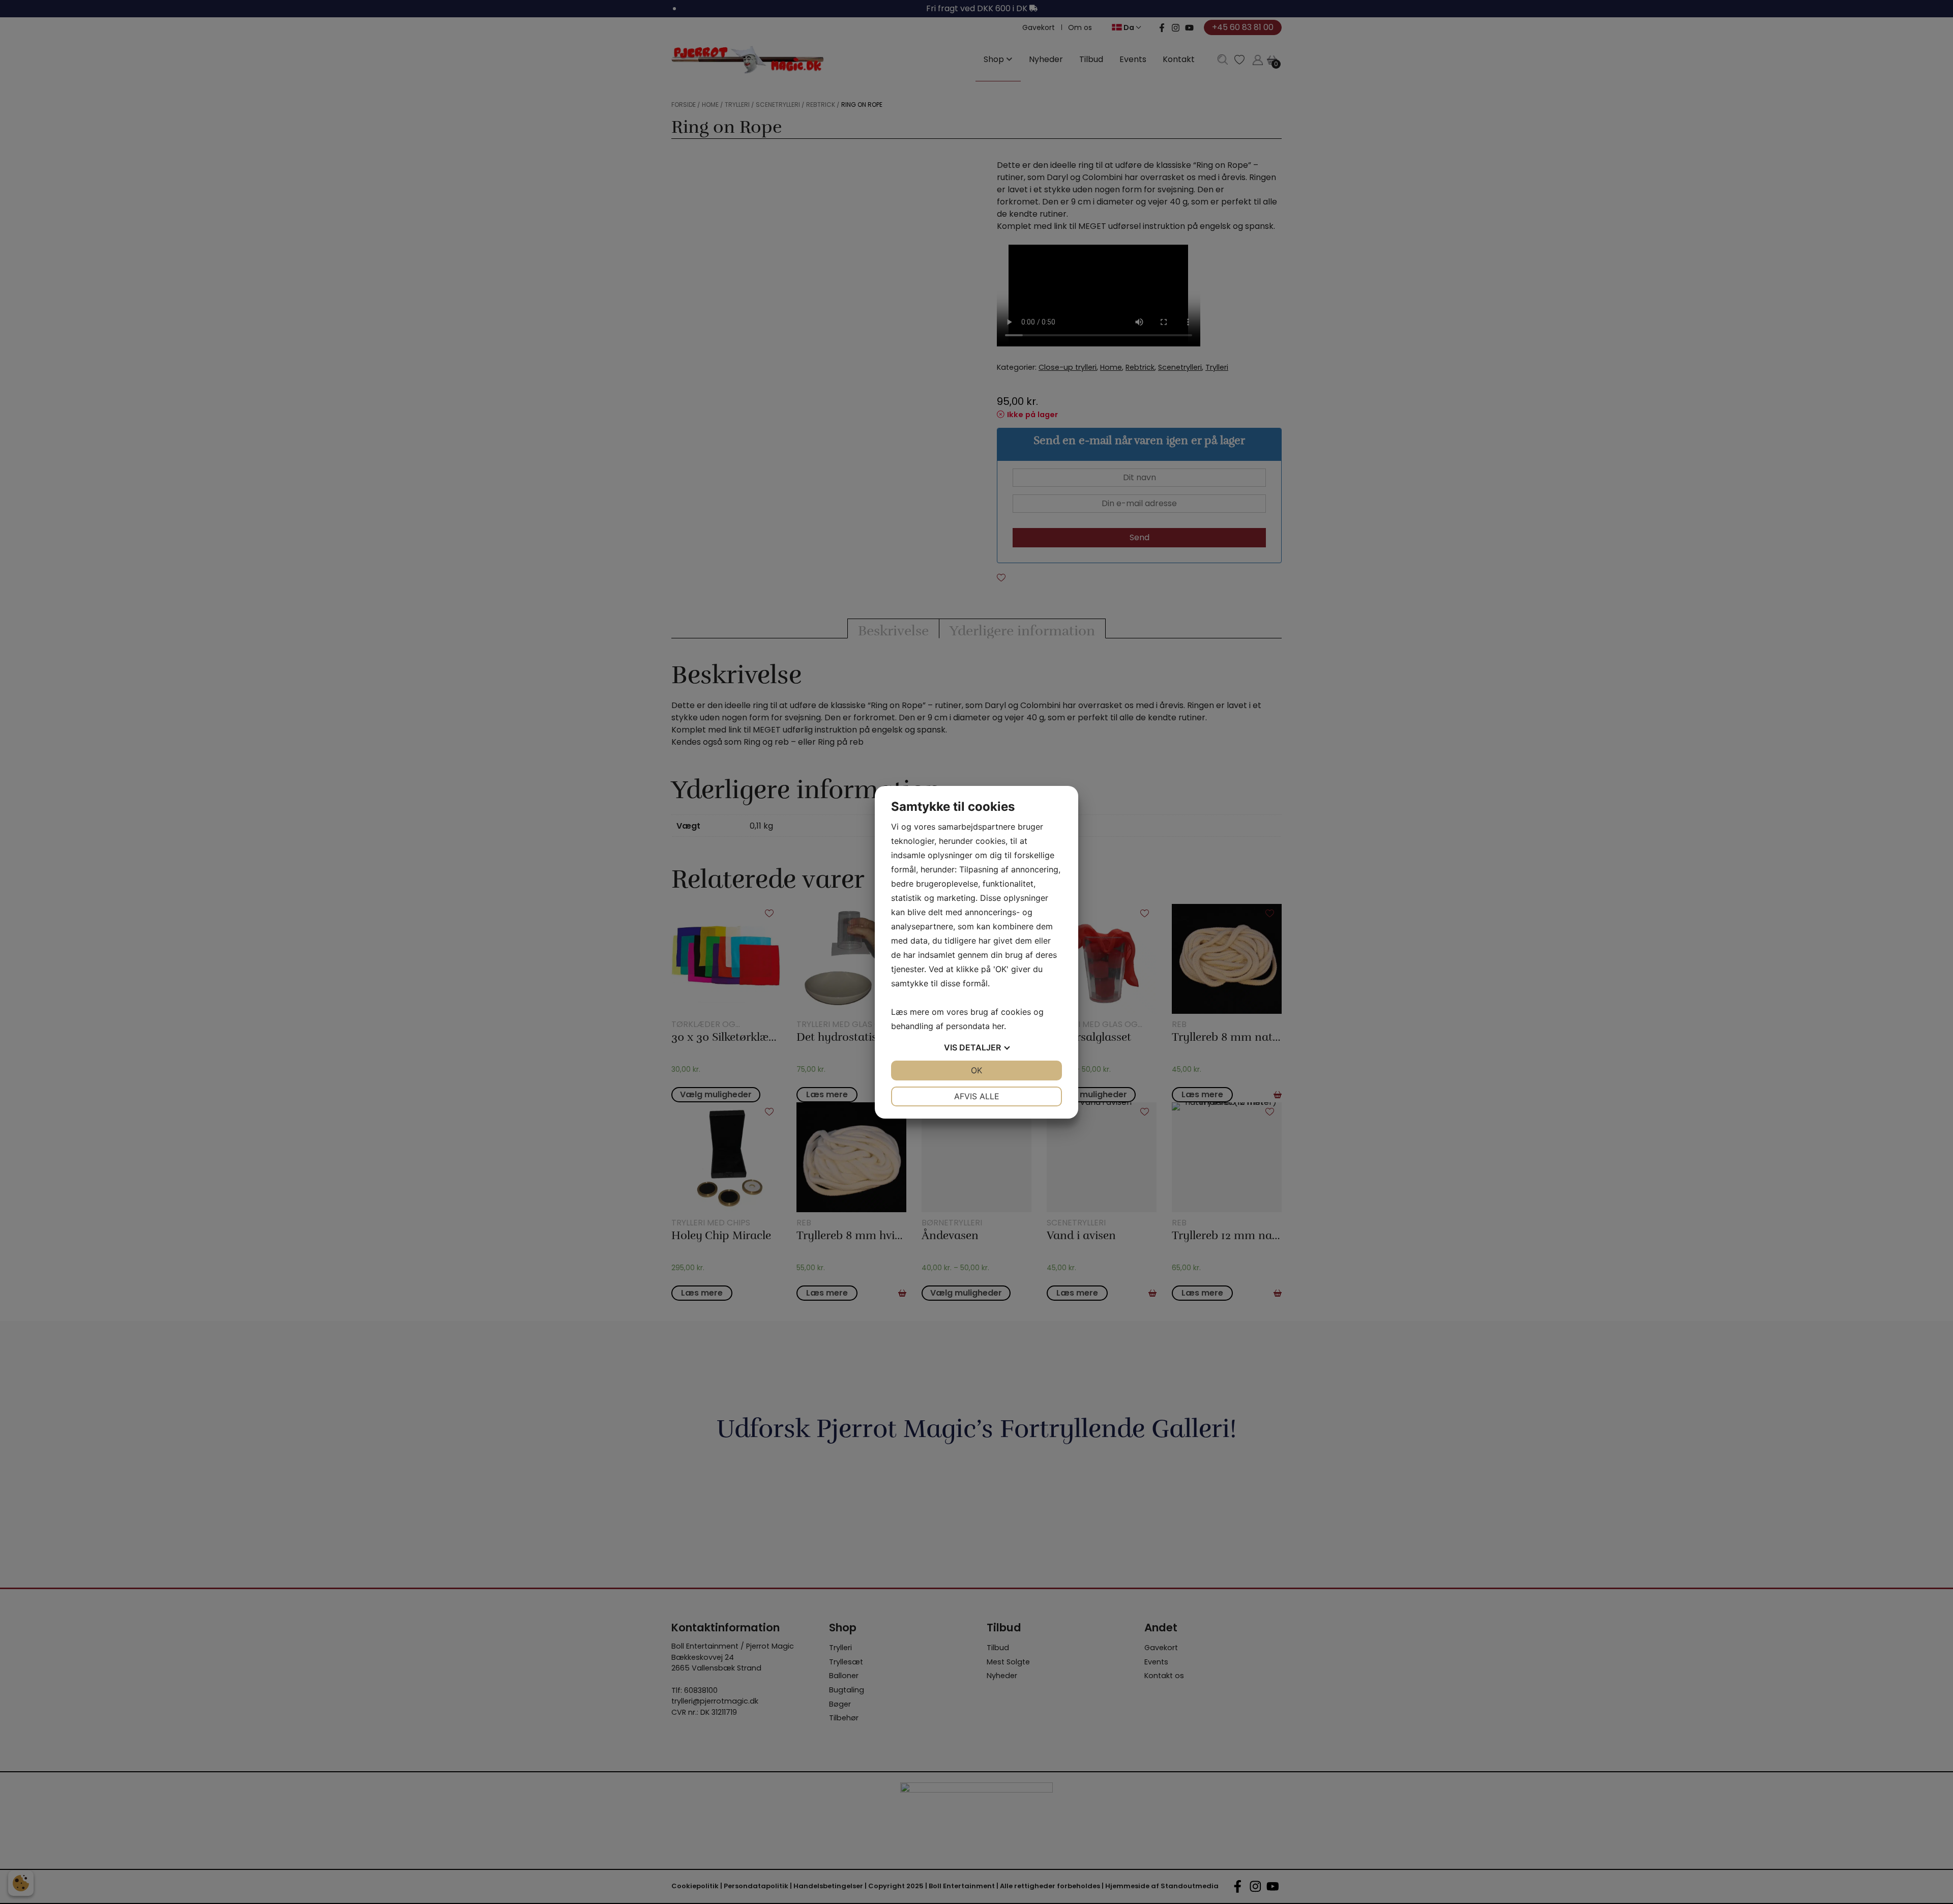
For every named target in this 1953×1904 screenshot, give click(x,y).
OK (976, 1070)
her (998, 1026)
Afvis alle (977, 1096)
